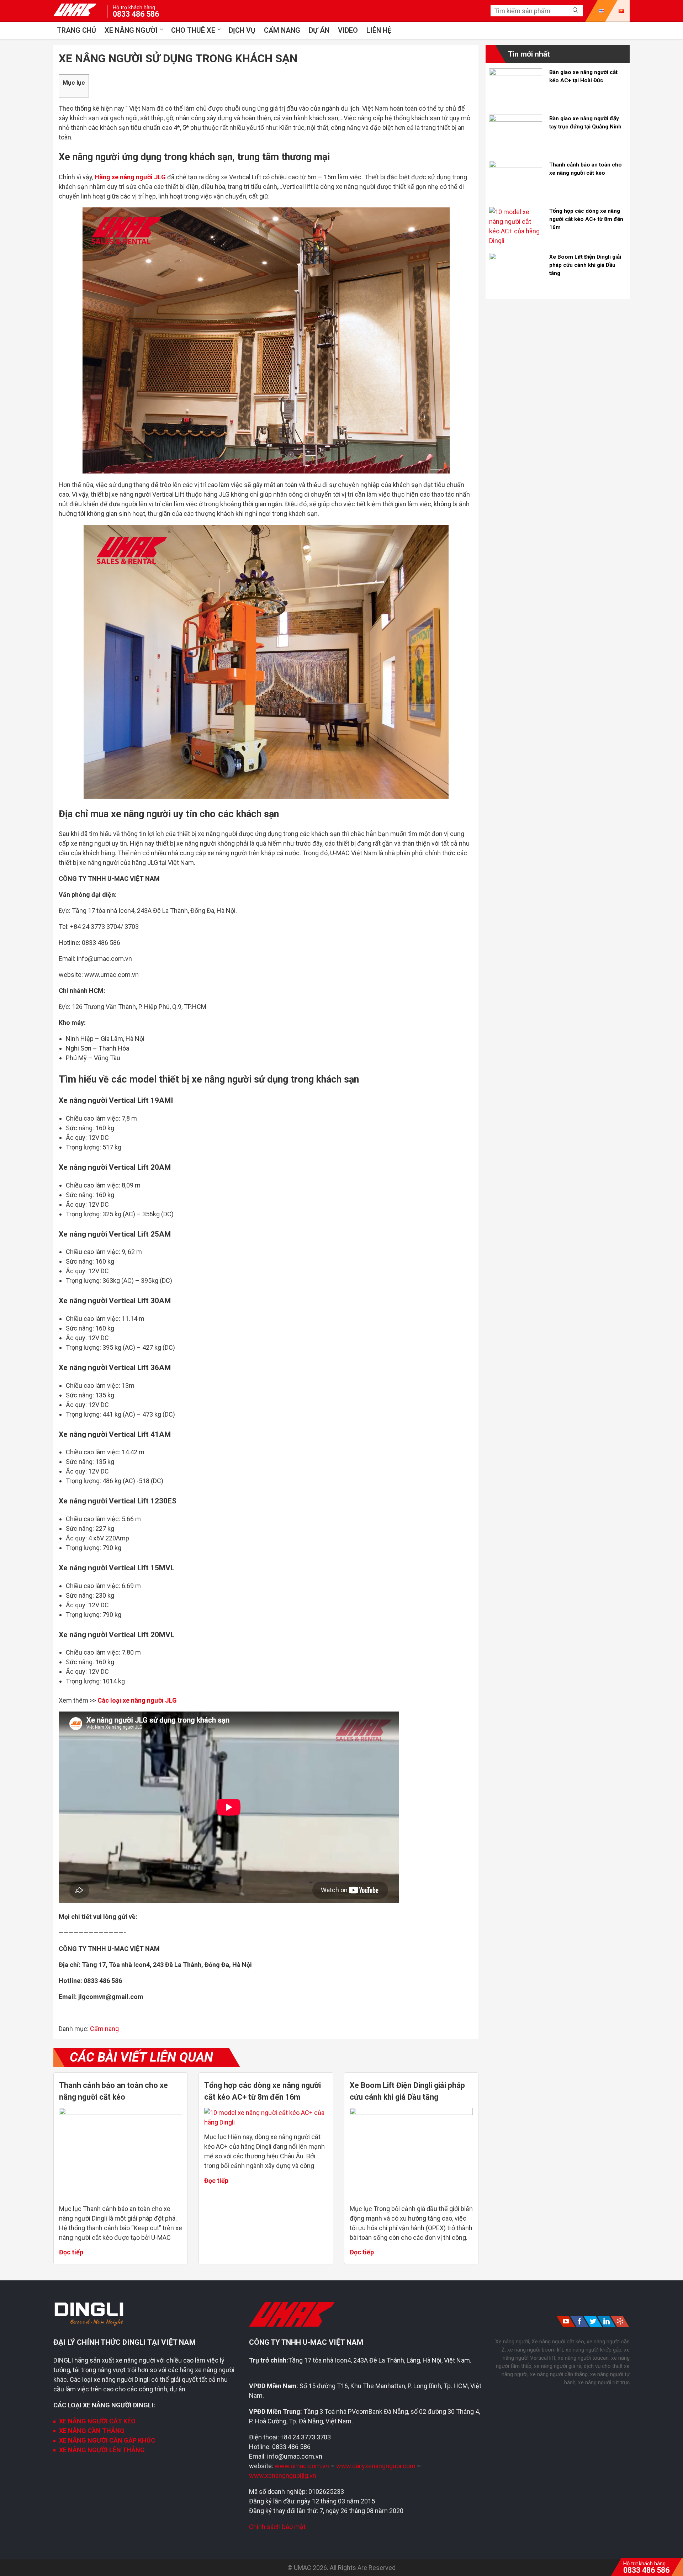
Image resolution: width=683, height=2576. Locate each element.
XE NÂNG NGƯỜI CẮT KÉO (97, 2421)
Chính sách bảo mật (277, 2527)
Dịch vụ (242, 30)
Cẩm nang (282, 30)
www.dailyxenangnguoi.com (377, 2466)
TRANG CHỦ (76, 30)
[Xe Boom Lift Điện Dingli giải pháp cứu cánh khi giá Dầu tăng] (411, 2113)
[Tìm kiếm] (575, 10)
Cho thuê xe (193, 30)
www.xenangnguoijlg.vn (283, 2476)
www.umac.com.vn (302, 2466)
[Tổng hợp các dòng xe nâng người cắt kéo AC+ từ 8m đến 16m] (266, 2122)
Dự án (319, 30)
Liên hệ (379, 30)
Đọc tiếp (71, 2252)
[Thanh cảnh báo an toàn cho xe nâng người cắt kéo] (121, 2113)
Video (348, 30)
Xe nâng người (131, 30)
